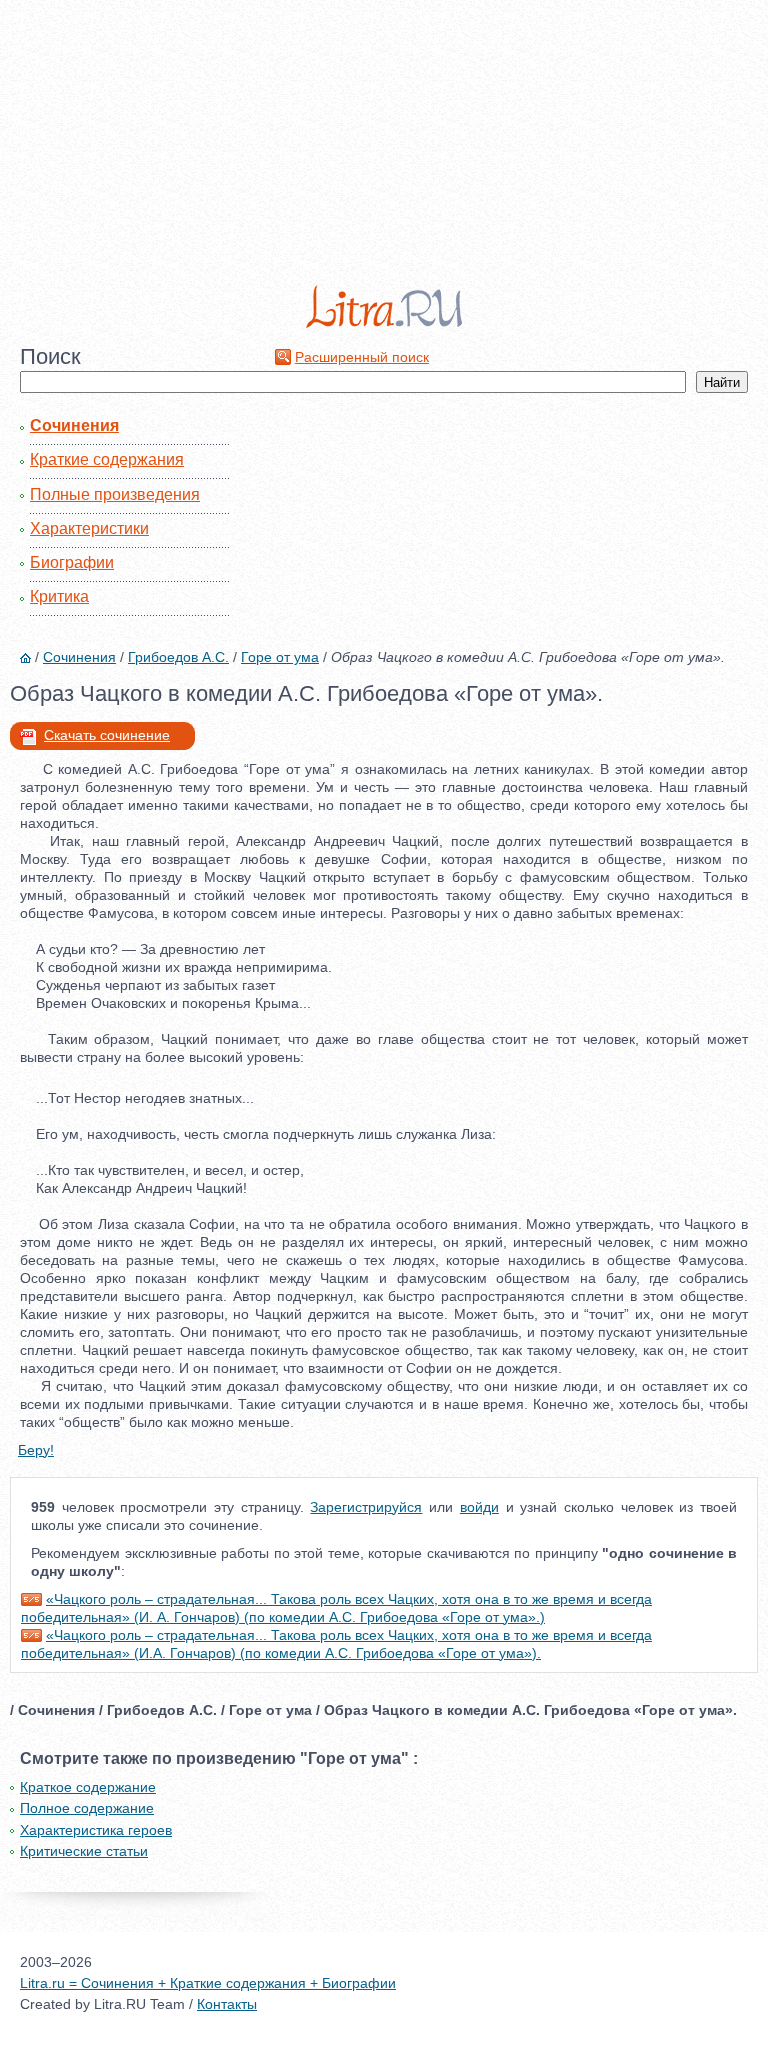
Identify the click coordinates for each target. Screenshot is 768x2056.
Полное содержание (87, 1808)
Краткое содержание (88, 1787)
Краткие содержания (107, 459)
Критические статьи (84, 1851)
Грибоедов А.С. (178, 657)
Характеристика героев (96, 1830)
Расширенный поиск (362, 357)
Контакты (227, 2004)
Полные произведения (115, 494)
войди (479, 1507)
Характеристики (89, 528)
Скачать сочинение (107, 735)
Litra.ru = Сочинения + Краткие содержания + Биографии (208, 1983)
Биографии (72, 562)
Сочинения (74, 425)
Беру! (36, 1450)
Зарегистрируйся (366, 1507)
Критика (59, 596)
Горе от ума (280, 657)
